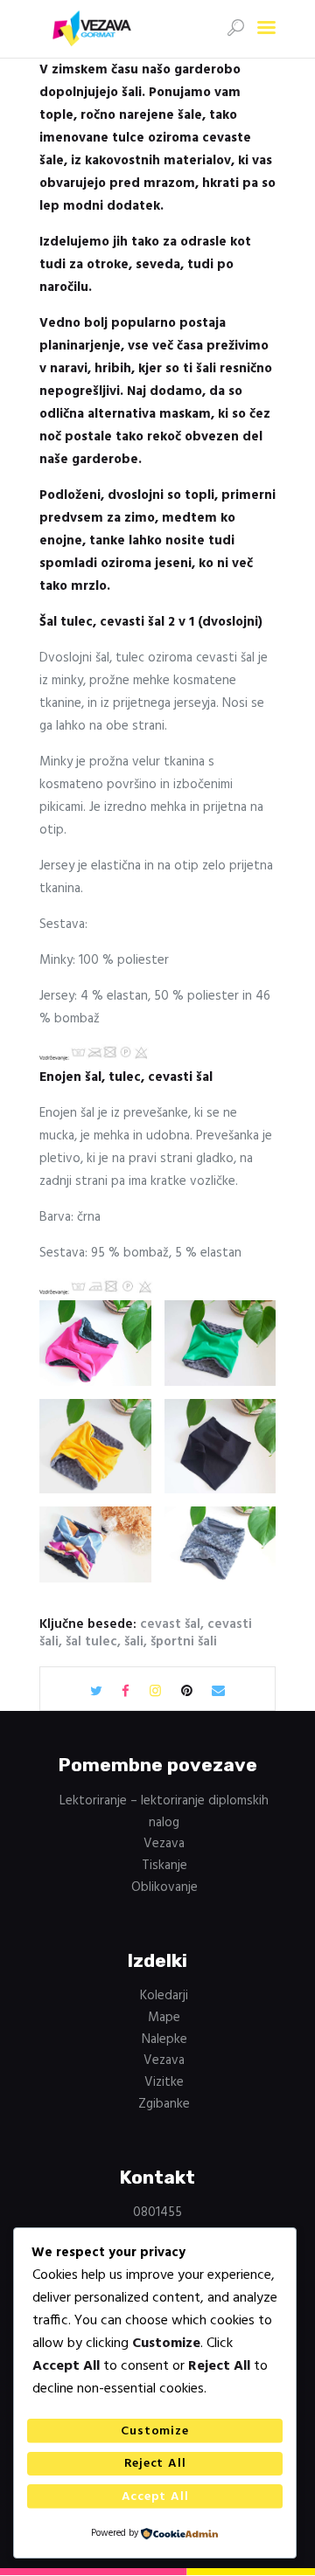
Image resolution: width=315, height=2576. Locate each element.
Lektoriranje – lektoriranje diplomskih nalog (164, 1812)
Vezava (164, 1844)
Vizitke (164, 2082)
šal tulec (91, 1642)
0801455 (157, 2212)
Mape (164, 2018)
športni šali (184, 1642)
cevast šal (170, 1624)
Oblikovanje (164, 1887)
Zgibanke (164, 2104)
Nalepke (164, 2039)
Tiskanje (164, 1866)
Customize (154, 2431)
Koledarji (164, 1996)
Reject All (155, 2464)
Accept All (155, 2497)
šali (134, 1642)
